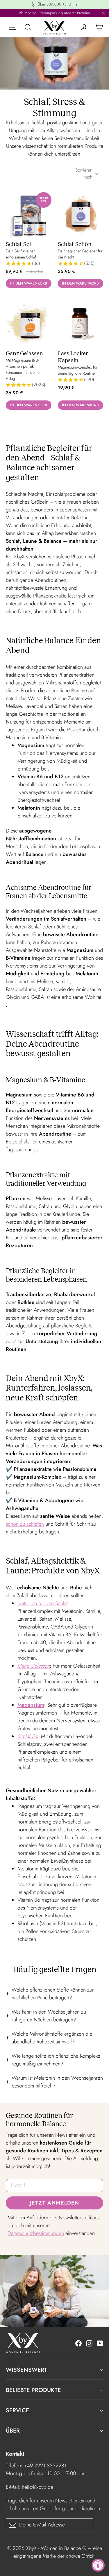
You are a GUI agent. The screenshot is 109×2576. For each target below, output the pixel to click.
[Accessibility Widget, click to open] (98, 2565)
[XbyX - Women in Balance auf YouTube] (100, 2343)
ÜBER (13, 2431)
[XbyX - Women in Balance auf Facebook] (78, 2343)
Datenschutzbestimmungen (36, 2233)
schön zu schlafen (25, 1524)
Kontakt (15, 2454)
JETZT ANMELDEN (54, 2203)
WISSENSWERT (26, 2370)
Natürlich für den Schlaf (43, 1603)
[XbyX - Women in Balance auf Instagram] (89, 2343)
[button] (29, 264)
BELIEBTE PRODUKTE (33, 2390)
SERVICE (17, 2410)
